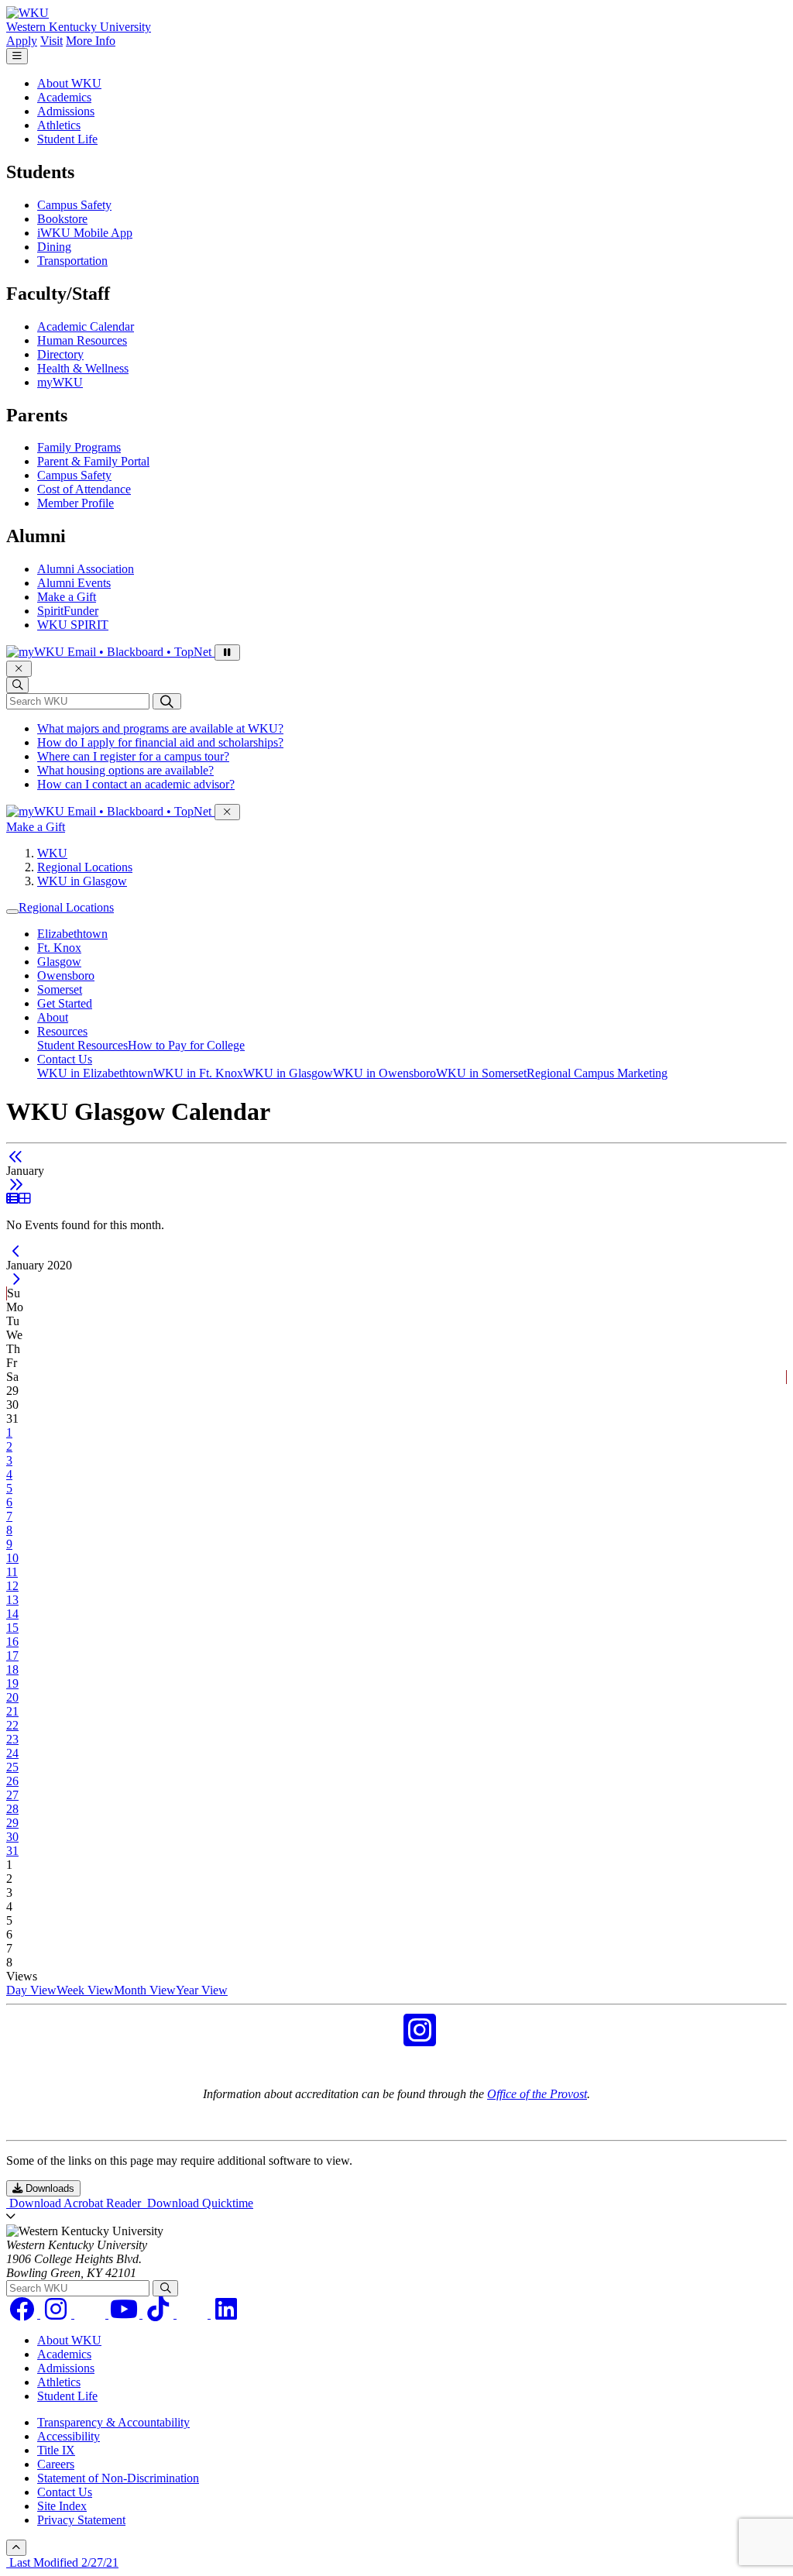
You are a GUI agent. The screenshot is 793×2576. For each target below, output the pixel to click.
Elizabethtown (72, 934)
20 (12, 1697)
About (53, 1017)
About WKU (69, 83)
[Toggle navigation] (12, 912)
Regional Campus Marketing (597, 1073)
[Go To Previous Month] (16, 1157)
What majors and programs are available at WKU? (160, 728)
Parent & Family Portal (93, 461)
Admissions (66, 111)
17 (12, 1656)
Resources (62, 1031)
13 (12, 1600)
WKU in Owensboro (384, 1073)
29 (12, 1823)
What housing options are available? (125, 770)
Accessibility (69, 2436)
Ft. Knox (59, 948)
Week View (85, 1990)
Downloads (48, 2188)
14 (12, 1614)
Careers (56, 2464)
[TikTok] (160, 2314)
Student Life (67, 139)
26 (12, 1781)
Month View (145, 1990)
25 (12, 1767)
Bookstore (62, 219)
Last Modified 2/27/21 (62, 2562)
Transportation (72, 261)
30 (12, 1837)
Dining (54, 247)
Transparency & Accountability (113, 2422)
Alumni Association (86, 569)
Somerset (60, 989)
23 (12, 1739)
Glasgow (59, 962)
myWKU (60, 382)
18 (12, 1669)
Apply (22, 41)
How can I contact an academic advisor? (136, 784)
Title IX (56, 2450)
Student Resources (82, 1045)
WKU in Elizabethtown (95, 1073)
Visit (51, 41)
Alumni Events (74, 583)
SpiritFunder (68, 611)
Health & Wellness (83, 368)
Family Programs (79, 447)
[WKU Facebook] (373, 2040)
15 (12, 1628)
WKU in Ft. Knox (198, 1073)
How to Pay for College (186, 1045)
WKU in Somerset (481, 1073)
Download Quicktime (199, 2203)
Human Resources (82, 340)
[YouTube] (125, 2314)
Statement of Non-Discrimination (118, 2478)
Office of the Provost (537, 2094)
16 (12, 1642)
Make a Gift (67, 597)
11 (12, 1572)
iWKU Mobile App (85, 233)
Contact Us (65, 1059)
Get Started (65, 1003)
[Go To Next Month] (16, 1185)
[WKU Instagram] (420, 2040)
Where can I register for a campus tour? (133, 756)
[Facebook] (23, 2314)
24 (12, 1753)
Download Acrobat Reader (75, 2203)
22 (12, 1725)
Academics (64, 97)
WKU (52, 853)
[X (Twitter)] (194, 2314)
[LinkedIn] (226, 2314)
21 (12, 1711)
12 (12, 1586)
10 (12, 1558)
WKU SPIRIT (73, 625)
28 (12, 1809)
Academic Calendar (86, 326)
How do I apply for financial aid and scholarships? (160, 742)
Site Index (62, 2506)
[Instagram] (57, 2314)
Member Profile (76, 503)
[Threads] (91, 2314)
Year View (202, 1990)
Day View (31, 1990)
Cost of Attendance (84, 489)
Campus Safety (74, 205)
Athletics (59, 125)
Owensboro (66, 975)
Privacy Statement (81, 2520)
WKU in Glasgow (82, 881)
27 (12, 1795)
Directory (60, 354)
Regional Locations (85, 867)
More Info (91, 41)
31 (12, 1851)
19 (12, 1683)
